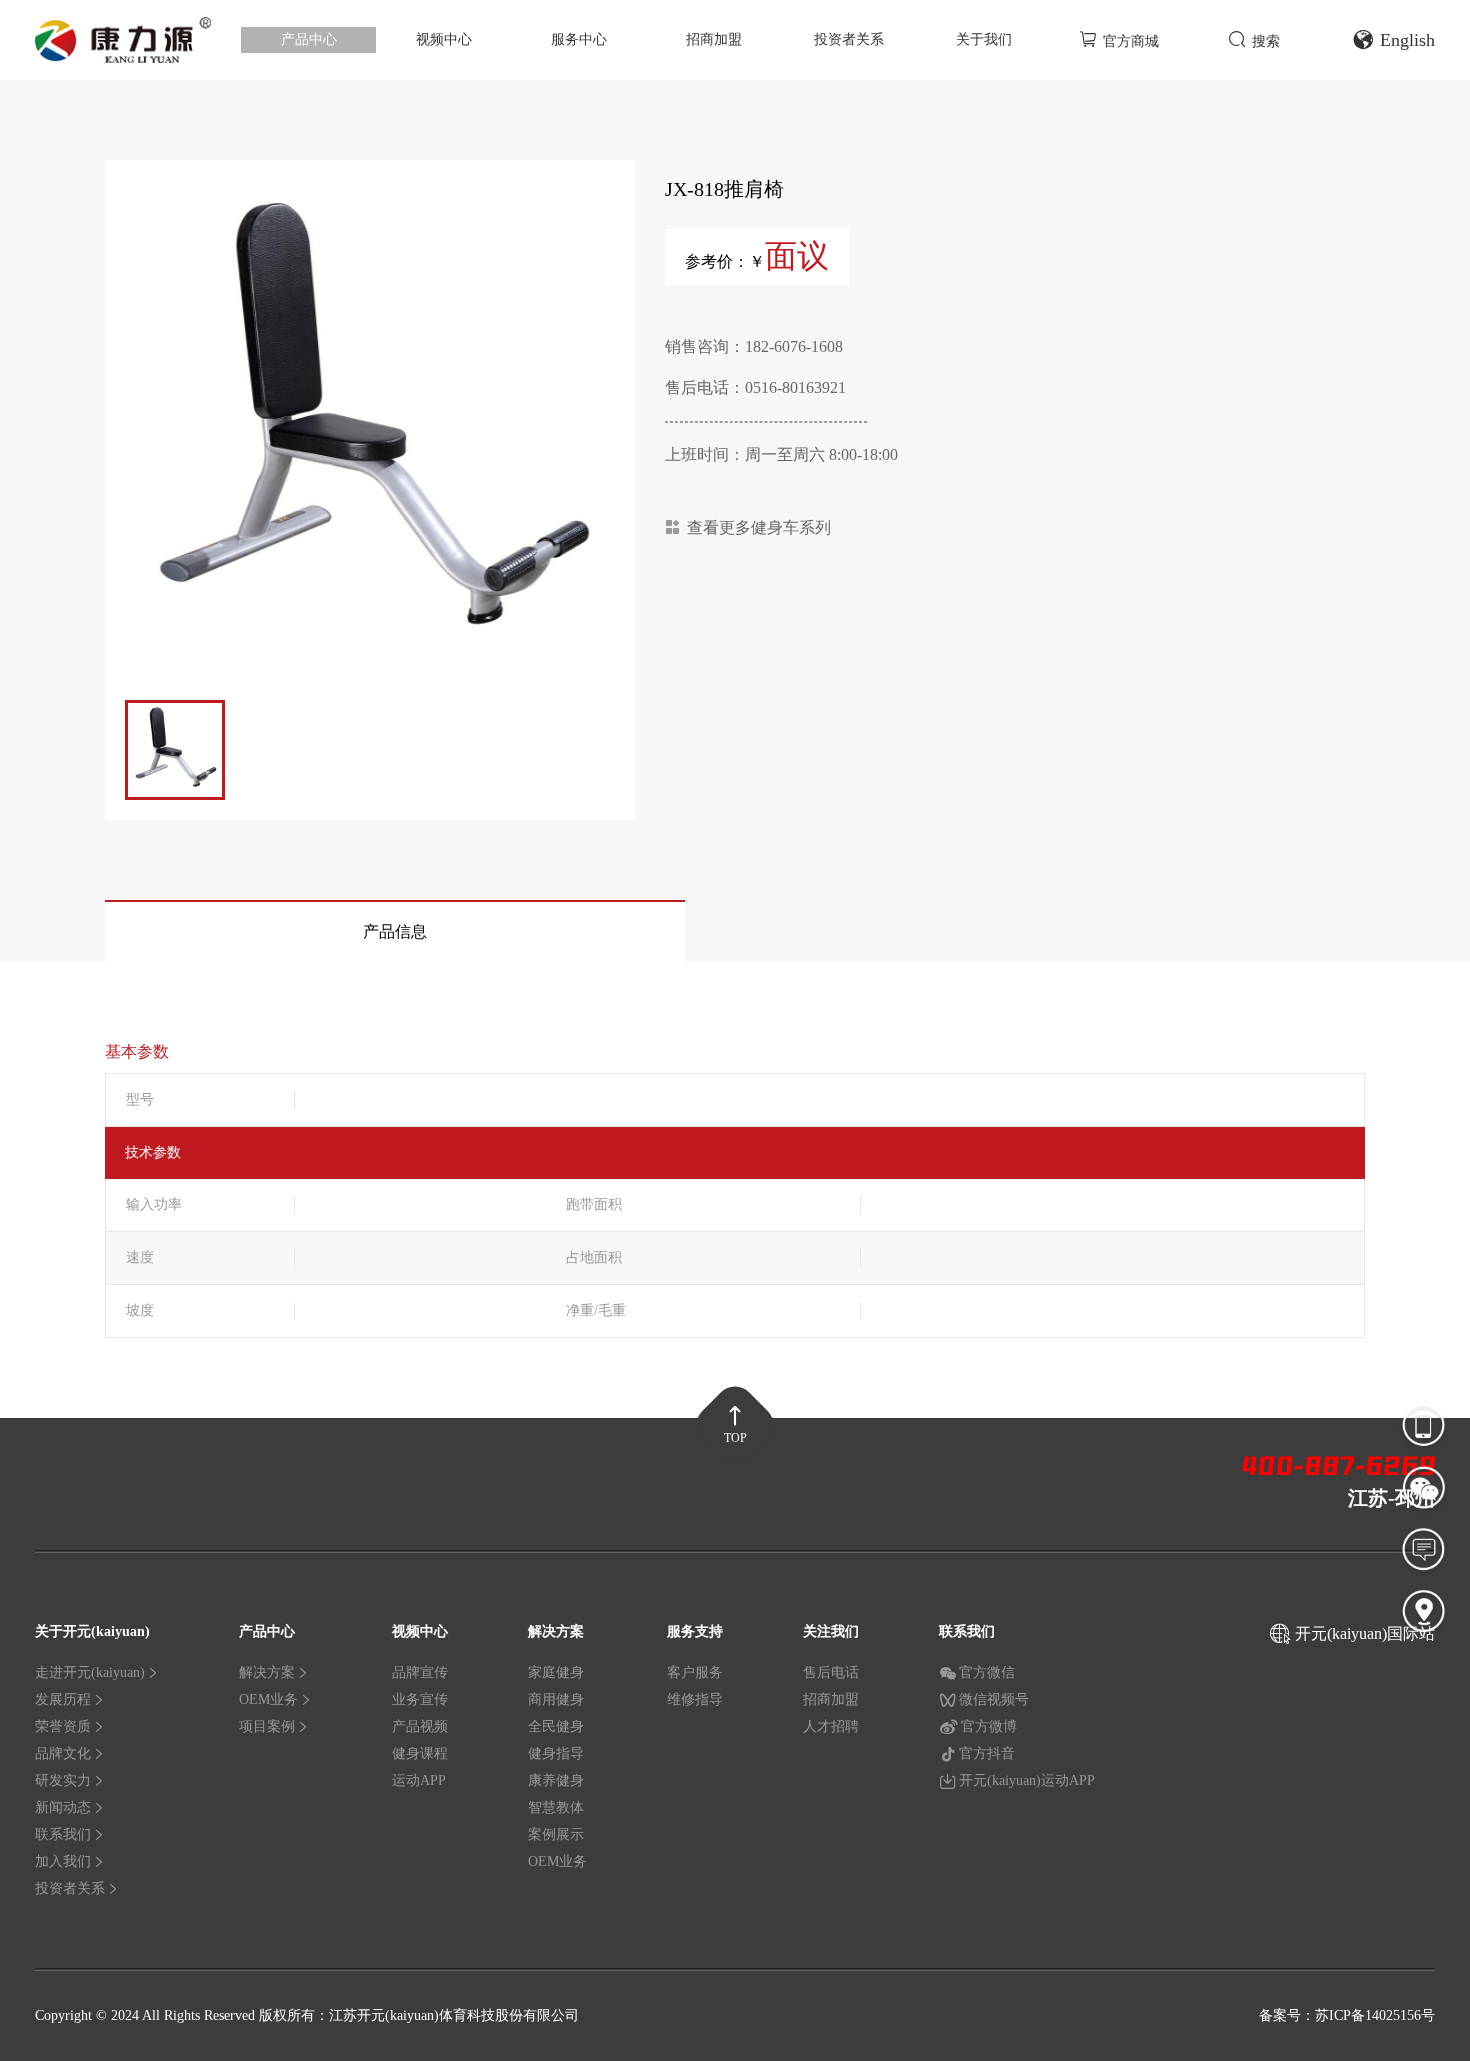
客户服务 (695, 1672)
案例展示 (556, 1834)
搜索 (1266, 41)
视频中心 (444, 39)
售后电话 (831, 1672)
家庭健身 (556, 1672)
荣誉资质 (63, 1726)
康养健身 (556, 1780)
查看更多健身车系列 (759, 527)
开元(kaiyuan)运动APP (1027, 1780)
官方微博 (989, 1726)
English (1407, 40)
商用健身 (556, 1699)
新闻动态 (63, 1807)
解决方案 (267, 1672)
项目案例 (267, 1726)
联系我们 (63, 1834)
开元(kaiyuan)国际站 (1365, 1633)
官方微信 (987, 1672)
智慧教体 (556, 1807)
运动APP (419, 1780)
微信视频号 (994, 1699)
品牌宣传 (420, 1672)
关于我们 (984, 39)
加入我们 (63, 1861)
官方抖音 (987, 1753)
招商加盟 (714, 39)
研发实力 (63, 1780)
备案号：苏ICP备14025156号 (1347, 2015)
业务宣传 (420, 1699)
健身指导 (556, 1753)
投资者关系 (849, 39)
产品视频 (420, 1726)
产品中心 (309, 39)
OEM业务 (268, 1699)
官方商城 (1131, 41)
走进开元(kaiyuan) (90, 1672)
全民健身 (556, 1726)
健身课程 (420, 1753)
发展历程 (63, 1699)
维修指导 (695, 1699)
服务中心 (579, 39)
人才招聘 (831, 1726)
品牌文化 (63, 1753)
